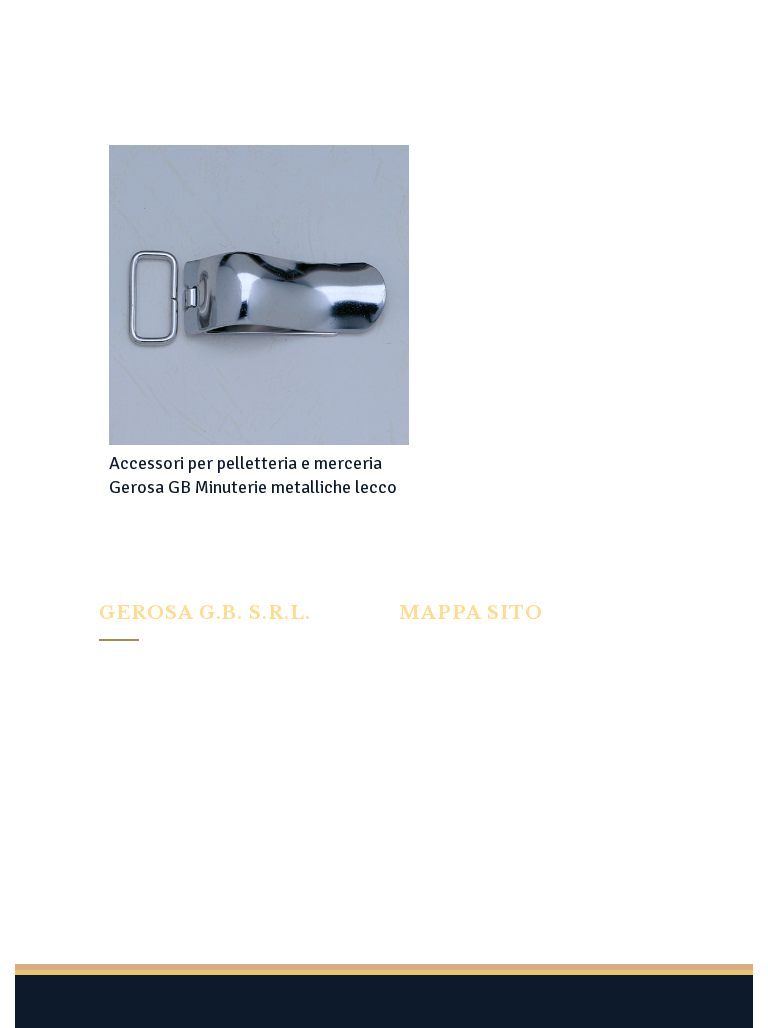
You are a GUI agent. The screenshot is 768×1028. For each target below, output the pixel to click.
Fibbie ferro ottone (456, 733)
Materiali (427, 814)
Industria (426, 679)
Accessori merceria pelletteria (492, 787)
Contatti (424, 841)
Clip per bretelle (447, 706)
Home (416, 652)
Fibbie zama (434, 760)
